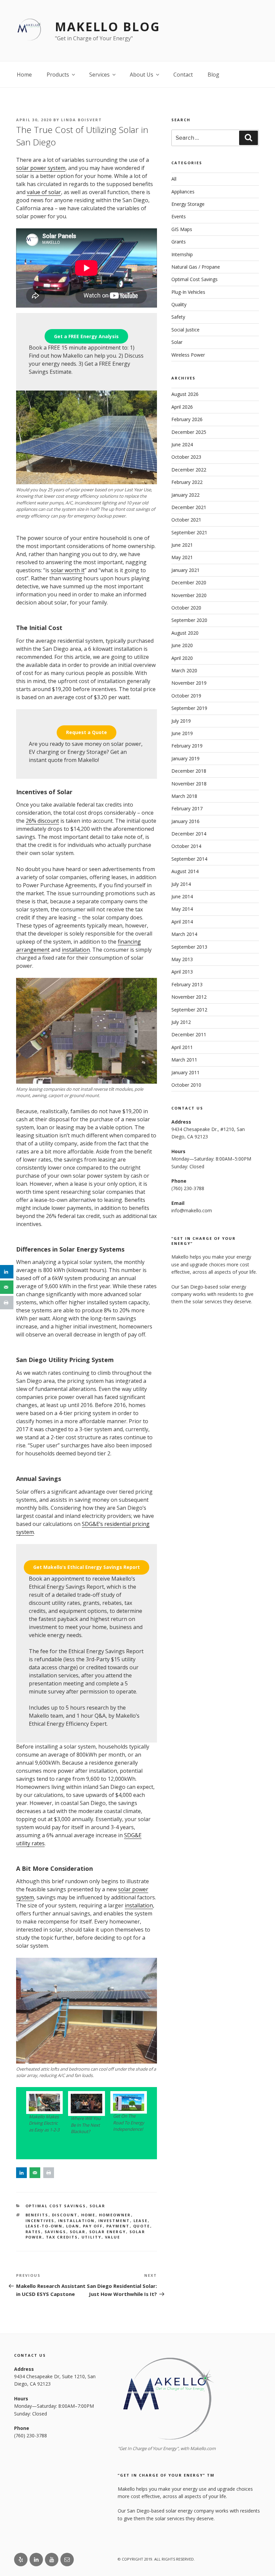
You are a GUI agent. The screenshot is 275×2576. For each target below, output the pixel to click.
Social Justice (185, 330)
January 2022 (185, 495)
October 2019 (186, 696)
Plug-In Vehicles (188, 292)
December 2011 (189, 1034)
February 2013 (187, 984)
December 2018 (189, 771)
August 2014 (185, 871)
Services (99, 75)
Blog (213, 75)
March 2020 (184, 670)
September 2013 (189, 947)
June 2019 (182, 733)
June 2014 (182, 896)
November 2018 (189, 784)
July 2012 (181, 1022)
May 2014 (182, 909)
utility (92, 2237)
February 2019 (187, 746)
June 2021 (182, 545)
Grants (179, 242)
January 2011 (185, 1072)
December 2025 (189, 432)
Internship (182, 254)
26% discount (42, 821)
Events (179, 216)
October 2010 (186, 1085)
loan (73, 2226)
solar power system (41, 168)
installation (76, 950)
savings (56, 2232)
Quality (179, 304)
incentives (40, 2221)
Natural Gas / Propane (196, 267)
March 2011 (184, 1060)
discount (65, 2215)
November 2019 (189, 683)
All (174, 179)
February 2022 (187, 482)
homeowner (115, 2215)
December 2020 (189, 582)
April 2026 (182, 407)
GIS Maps (182, 229)
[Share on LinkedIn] (21, 2173)
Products (58, 75)
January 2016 (185, 821)
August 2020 (185, 633)
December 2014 (189, 834)
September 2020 (189, 620)
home (88, 2215)
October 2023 (186, 457)
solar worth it (68, 570)
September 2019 (189, 708)
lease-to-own (44, 2226)
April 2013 (182, 972)
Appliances (183, 192)
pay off (93, 2226)
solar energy (108, 2232)
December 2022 (189, 470)
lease (141, 2221)
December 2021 (189, 507)
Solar (98, 2206)
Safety (178, 317)
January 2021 (185, 570)
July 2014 (181, 884)
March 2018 (184, 796)
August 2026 (185, 394)
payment (118, 2226)
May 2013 (182, 959)
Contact (183, 75)
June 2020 (182, 645)
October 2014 (186, 846)
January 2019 (185, 758)
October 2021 (186, 520)
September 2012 (189, 1010)
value (113, 2237)
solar (78, 2232)
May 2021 (182, 557)
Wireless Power (188, 355)
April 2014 (182, 922)
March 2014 (184, 934)
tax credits (62, 2237)
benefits (37, 2215)
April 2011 (182, 1047)
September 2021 (189, 532)
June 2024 (182, 444)
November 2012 (189, 997)
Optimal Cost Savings (56, 2206)
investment (114, 2221)
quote (142, 2226)
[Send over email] (35, 2173)
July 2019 (181, 721)
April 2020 (182, 658)
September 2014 (189, 859)
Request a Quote (87, 732)
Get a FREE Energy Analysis (86, 336)
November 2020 (189, 595)
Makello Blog (108, 27)
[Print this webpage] (49, 2173)
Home (24, 75)
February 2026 (187, 419)
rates (33, 2232)
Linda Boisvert (81, 120)
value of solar (44, 192)
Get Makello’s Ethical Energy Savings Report (87, 1567)
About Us (142, 75)
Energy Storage (188, 204)
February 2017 (187, 808)
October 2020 (186, 608)
